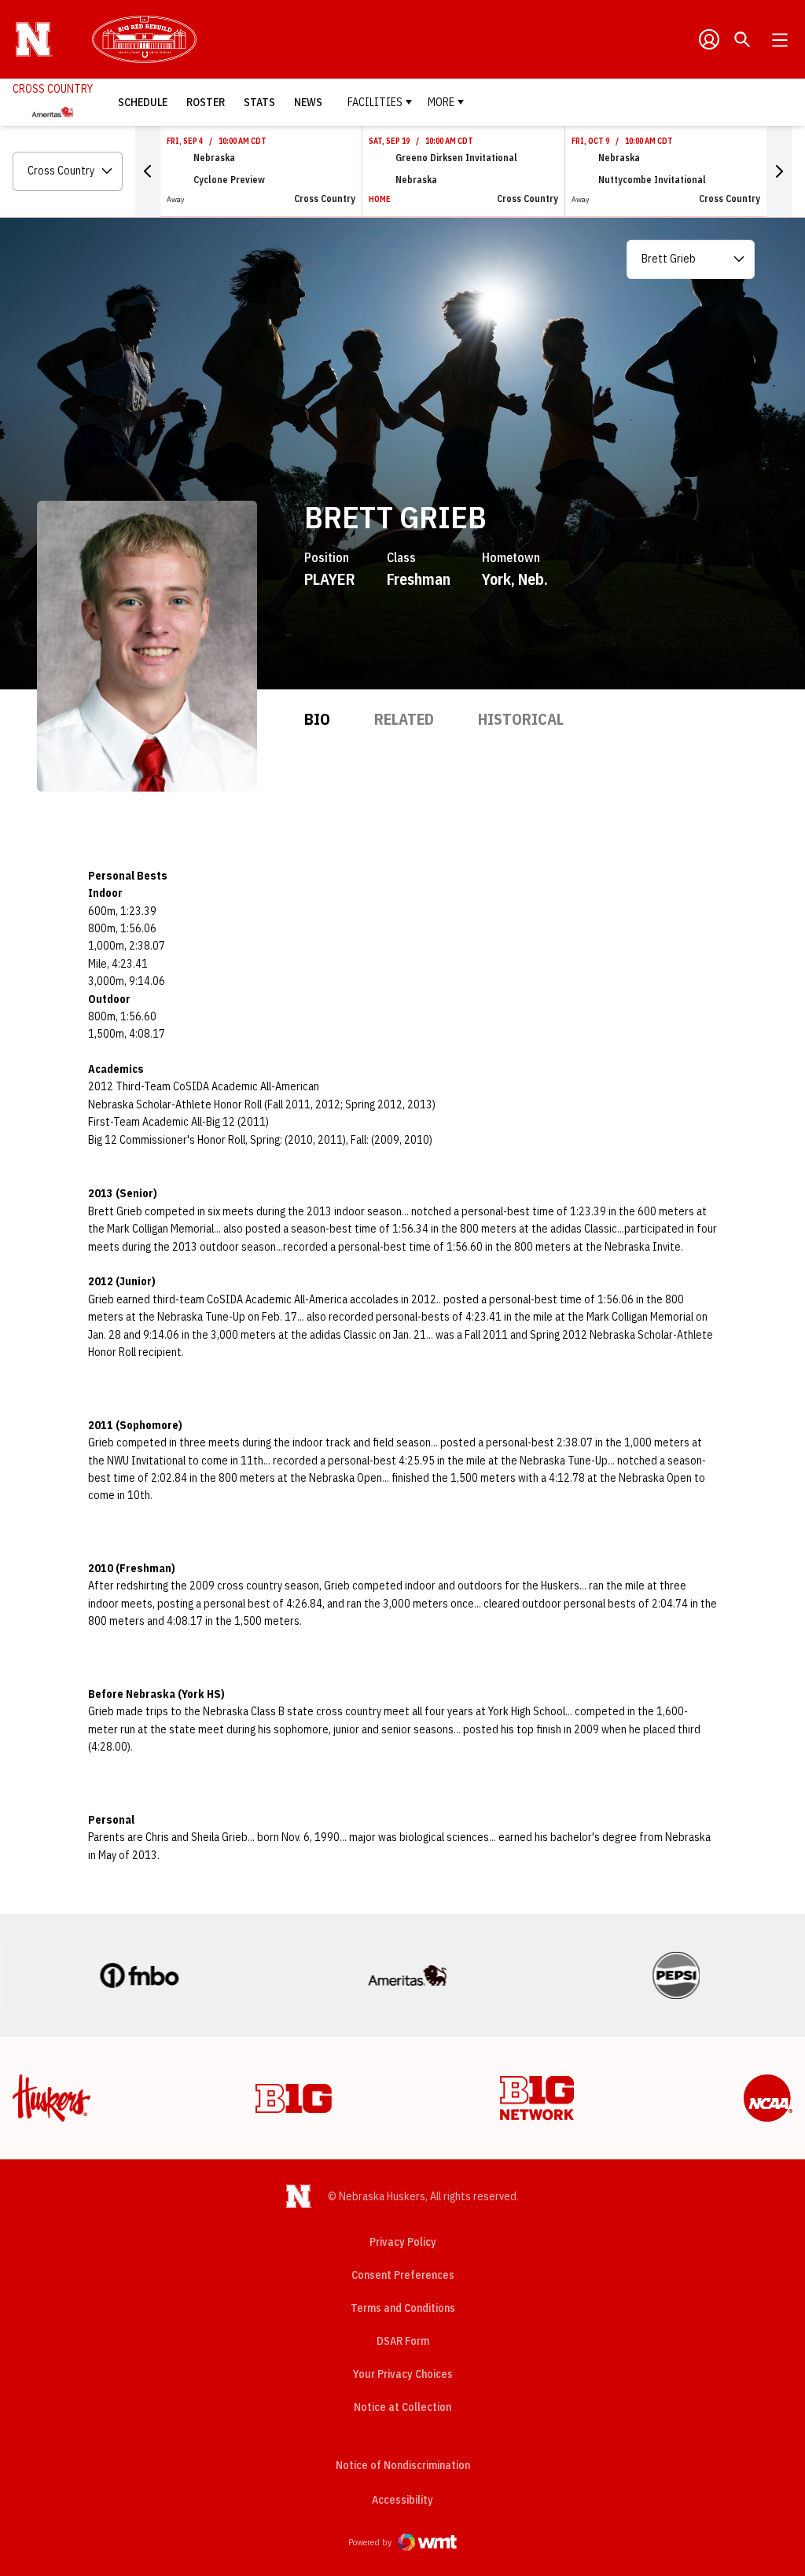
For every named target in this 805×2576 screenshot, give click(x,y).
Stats (259, 102)
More (441, 102)
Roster (206, 102)
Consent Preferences (403, 2275)
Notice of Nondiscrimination (403, 2465)
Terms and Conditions (403, 2308)
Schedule (143, 102)
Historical (521, 719)
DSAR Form (403, 2341)
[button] (148, 171)
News (308, 102)
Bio (317, 719)
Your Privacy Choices (403, 2374)
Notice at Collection (402, 2407)
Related (404, 719)
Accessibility (402, 2499)
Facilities (375, 102)
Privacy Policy (403, 2242)
